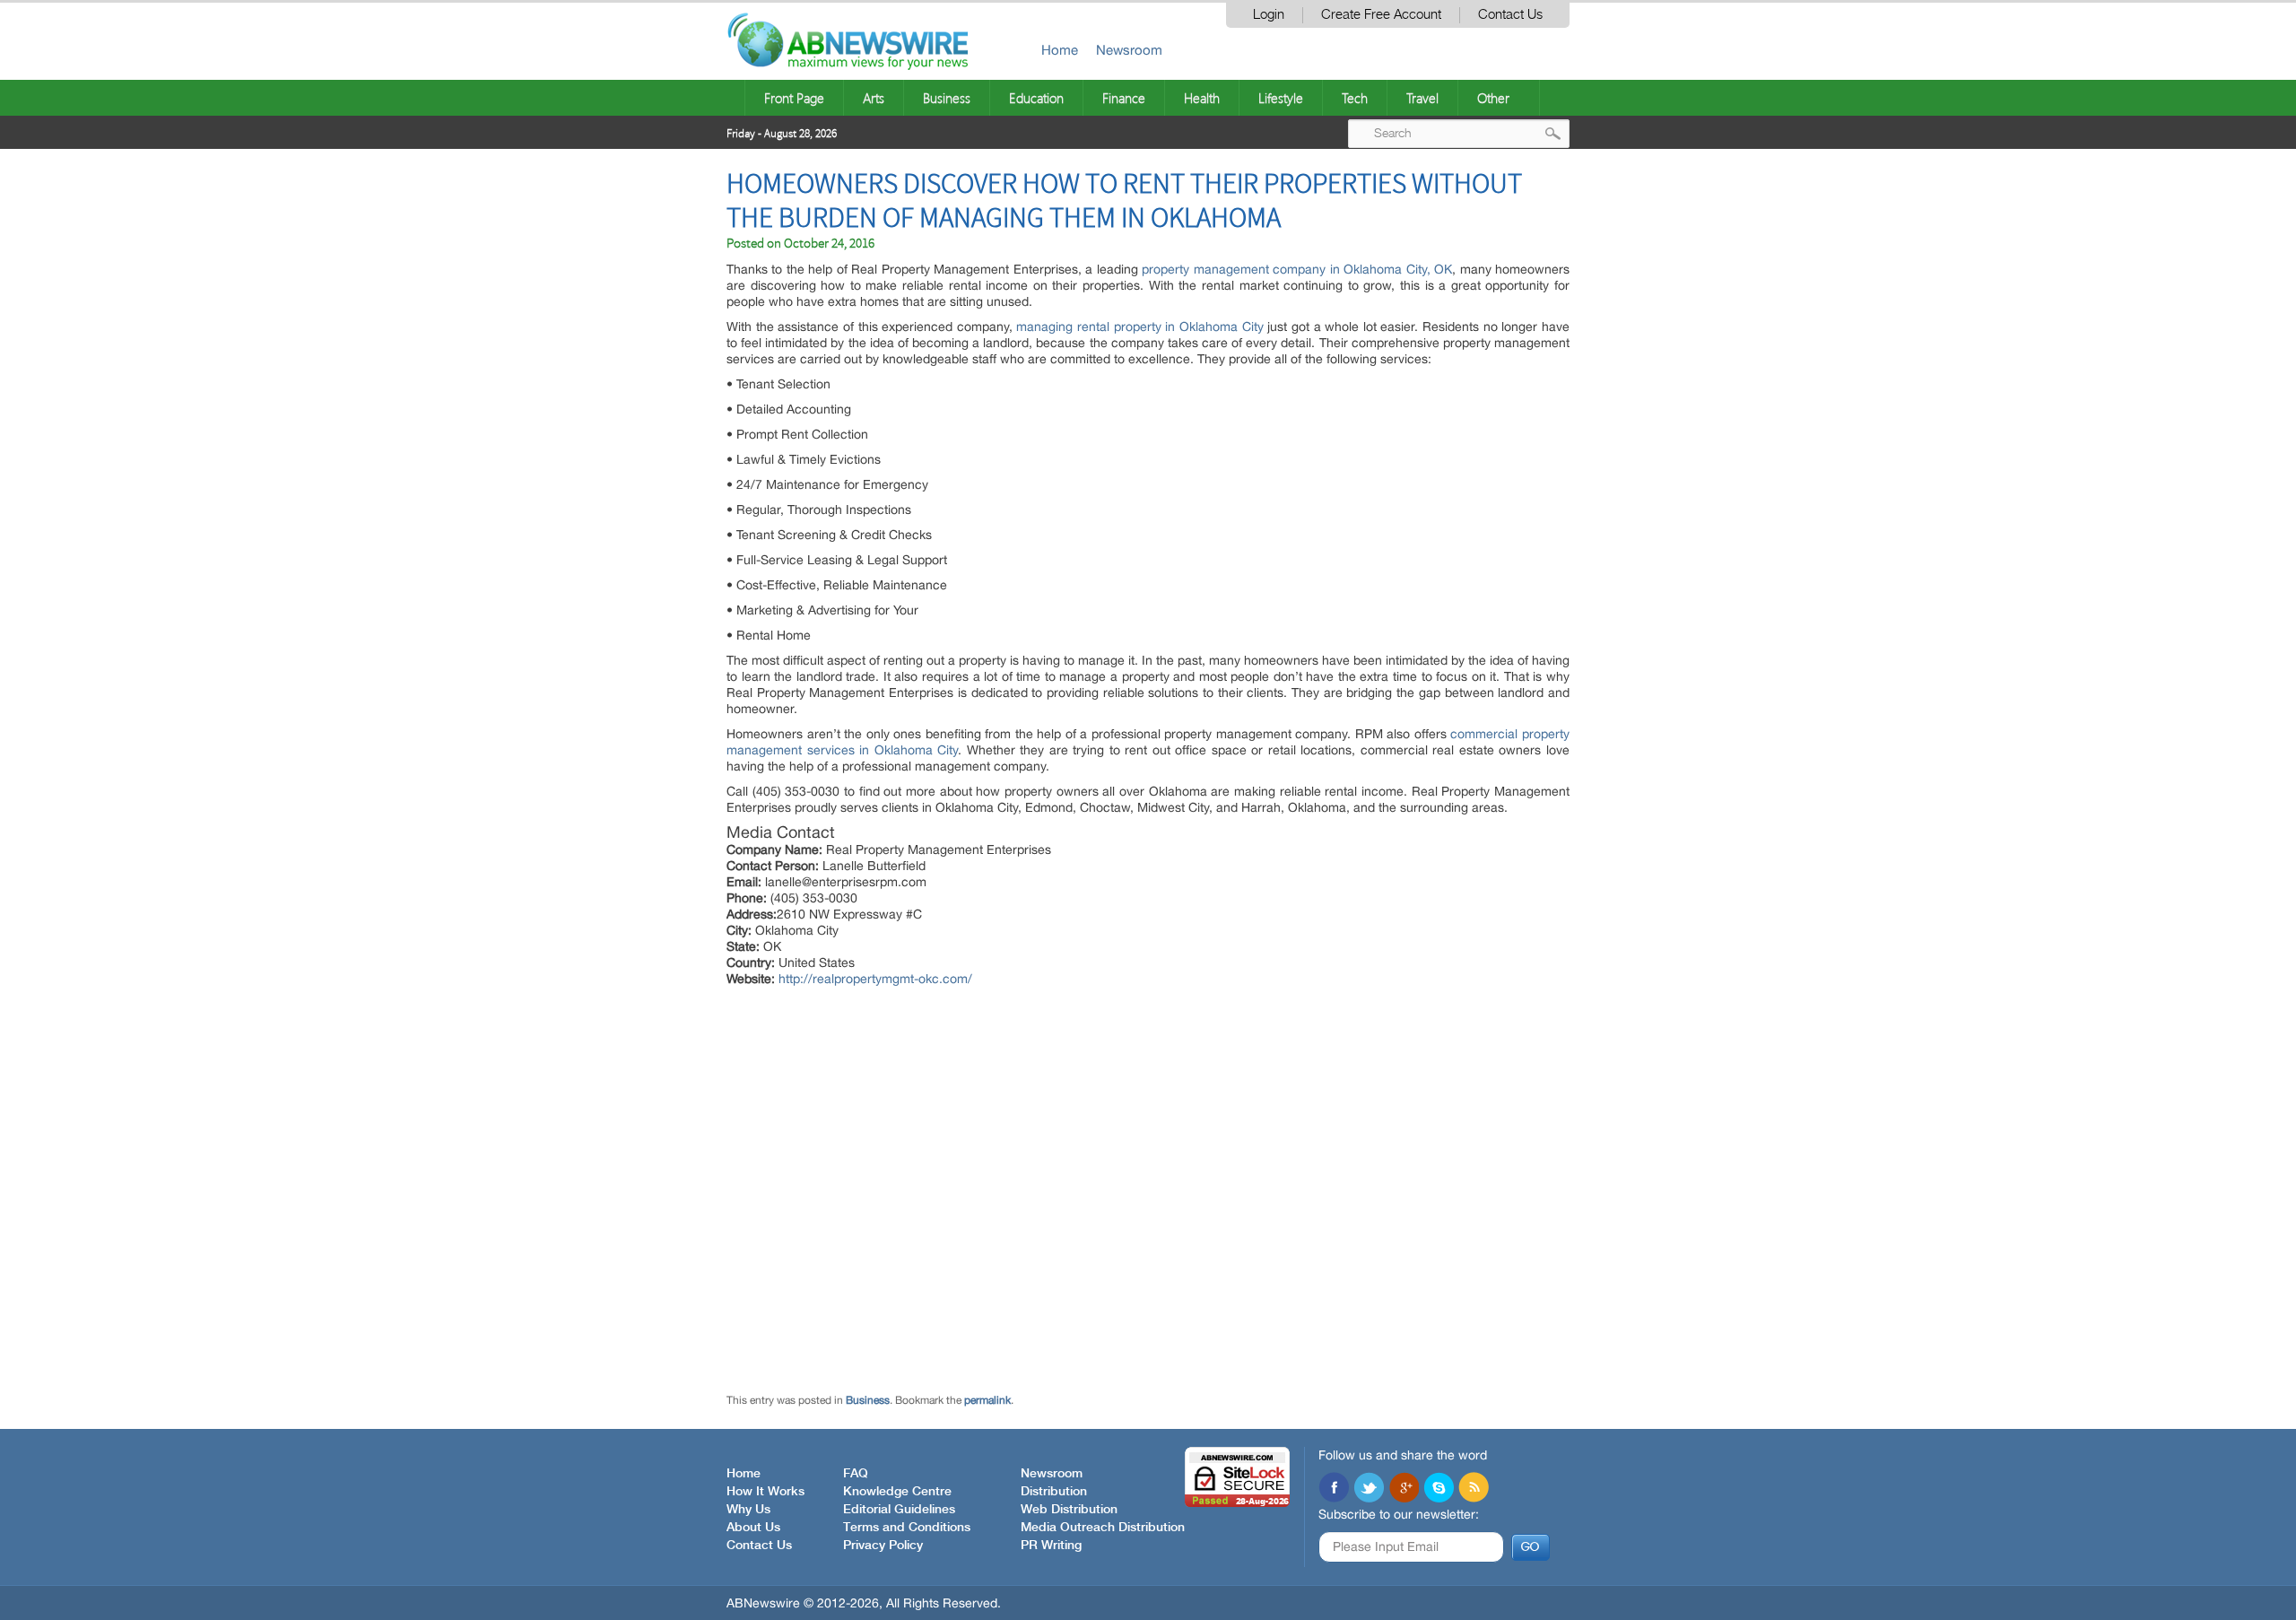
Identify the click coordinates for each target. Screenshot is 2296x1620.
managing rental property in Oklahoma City (1139, 327)
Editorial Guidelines (899, 1510)
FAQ (856, 1474)
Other (1493, 98)
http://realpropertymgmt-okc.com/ (875, 979)
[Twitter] (1369, 1489)
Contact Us (1510, 15)
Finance (1124, 98)
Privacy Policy (883, 1546)
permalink (987, 1400)
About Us (753, 1528)
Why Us (748, 1510)
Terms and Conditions (907, 1528)
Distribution (1054, 1492)
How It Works (765, 1492)
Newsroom (1129, 50)
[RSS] (1474, 1489)
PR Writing (1051, 1546)
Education (1036, 98)
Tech (1355, 98)
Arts (874, 98)
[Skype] (1439, 1489)
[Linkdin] (1404, 1489)
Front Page (794, 98)
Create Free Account (1381, 15)
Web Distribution (1069, 1510)
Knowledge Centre (897, 1492)
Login (1269, 15)
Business (947, 98)
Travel (1422, 98)
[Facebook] (1334, 1489)
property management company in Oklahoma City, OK (1297, 269)
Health (1202, 98)
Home (1060, 50)
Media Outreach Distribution (1103, 1528)
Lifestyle (1281, 98)
